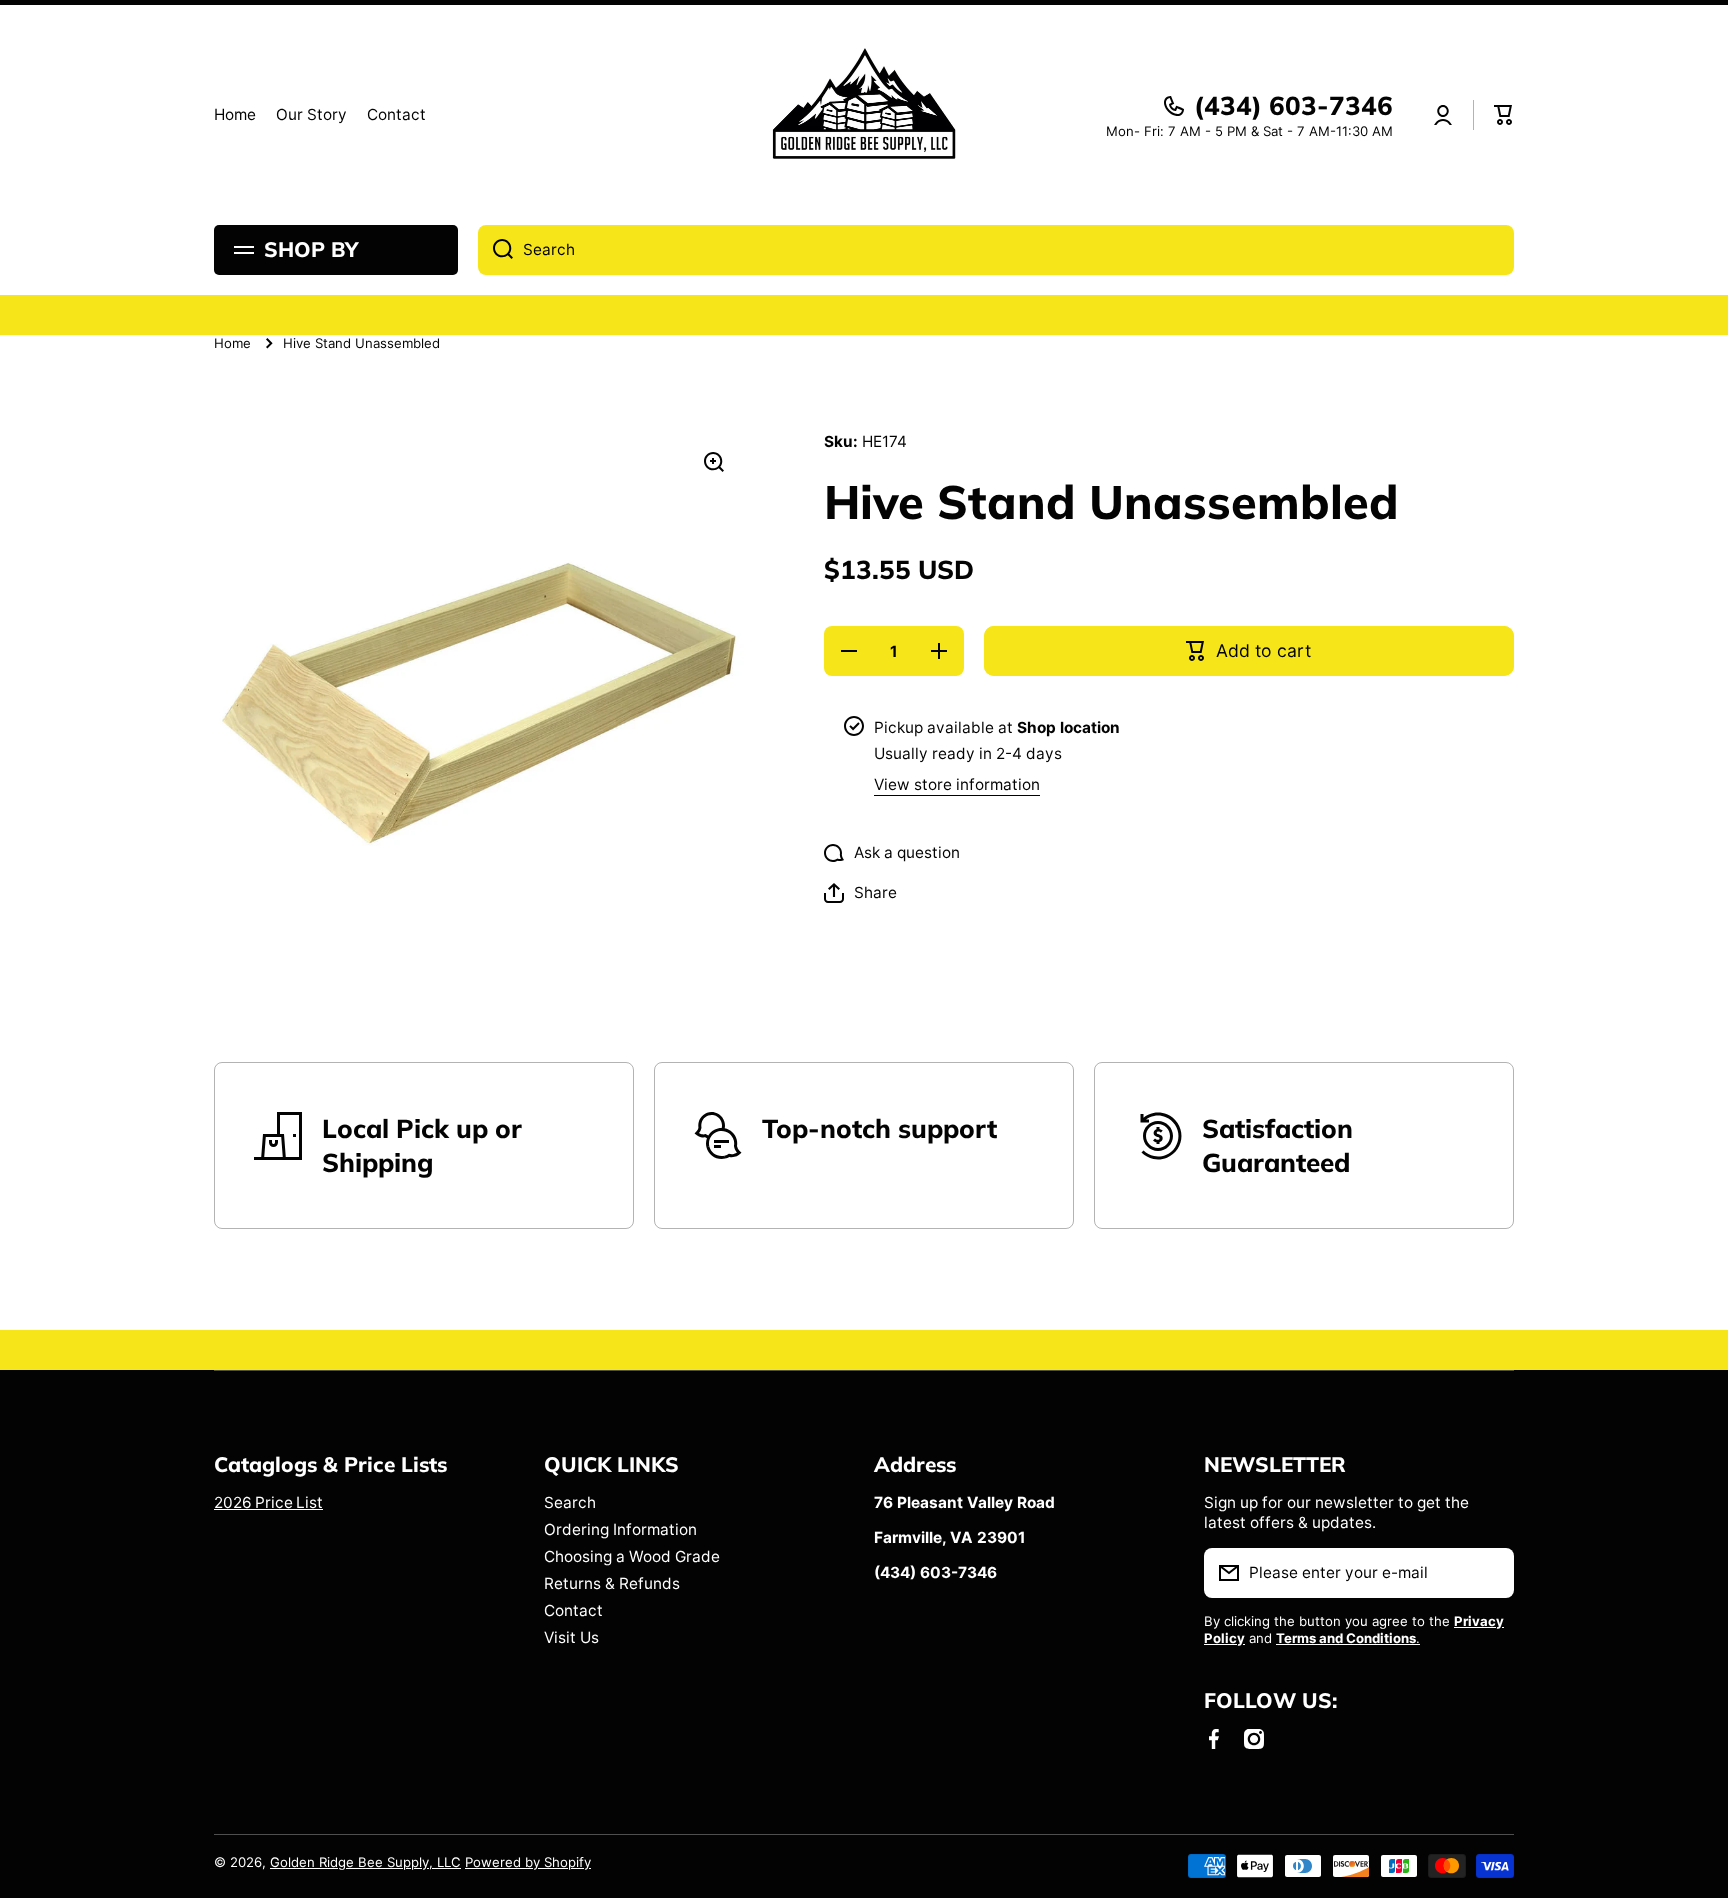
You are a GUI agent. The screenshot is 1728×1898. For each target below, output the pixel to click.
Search (570, 1502)
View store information (957, 784)
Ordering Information (620, 1529)
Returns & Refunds (612, 1583)
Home (232, 343)
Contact (573, 1610)
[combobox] (996, 250)
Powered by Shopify (528, 1862)
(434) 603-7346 (1293, 105)
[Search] (495, 250)
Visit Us (571, 1637)
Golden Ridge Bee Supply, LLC (365, 1862)
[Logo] (864, 115)
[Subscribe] (1489, 1573)
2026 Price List (268, 1502)
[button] (1504, 115)
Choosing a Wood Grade (632, 1556)
